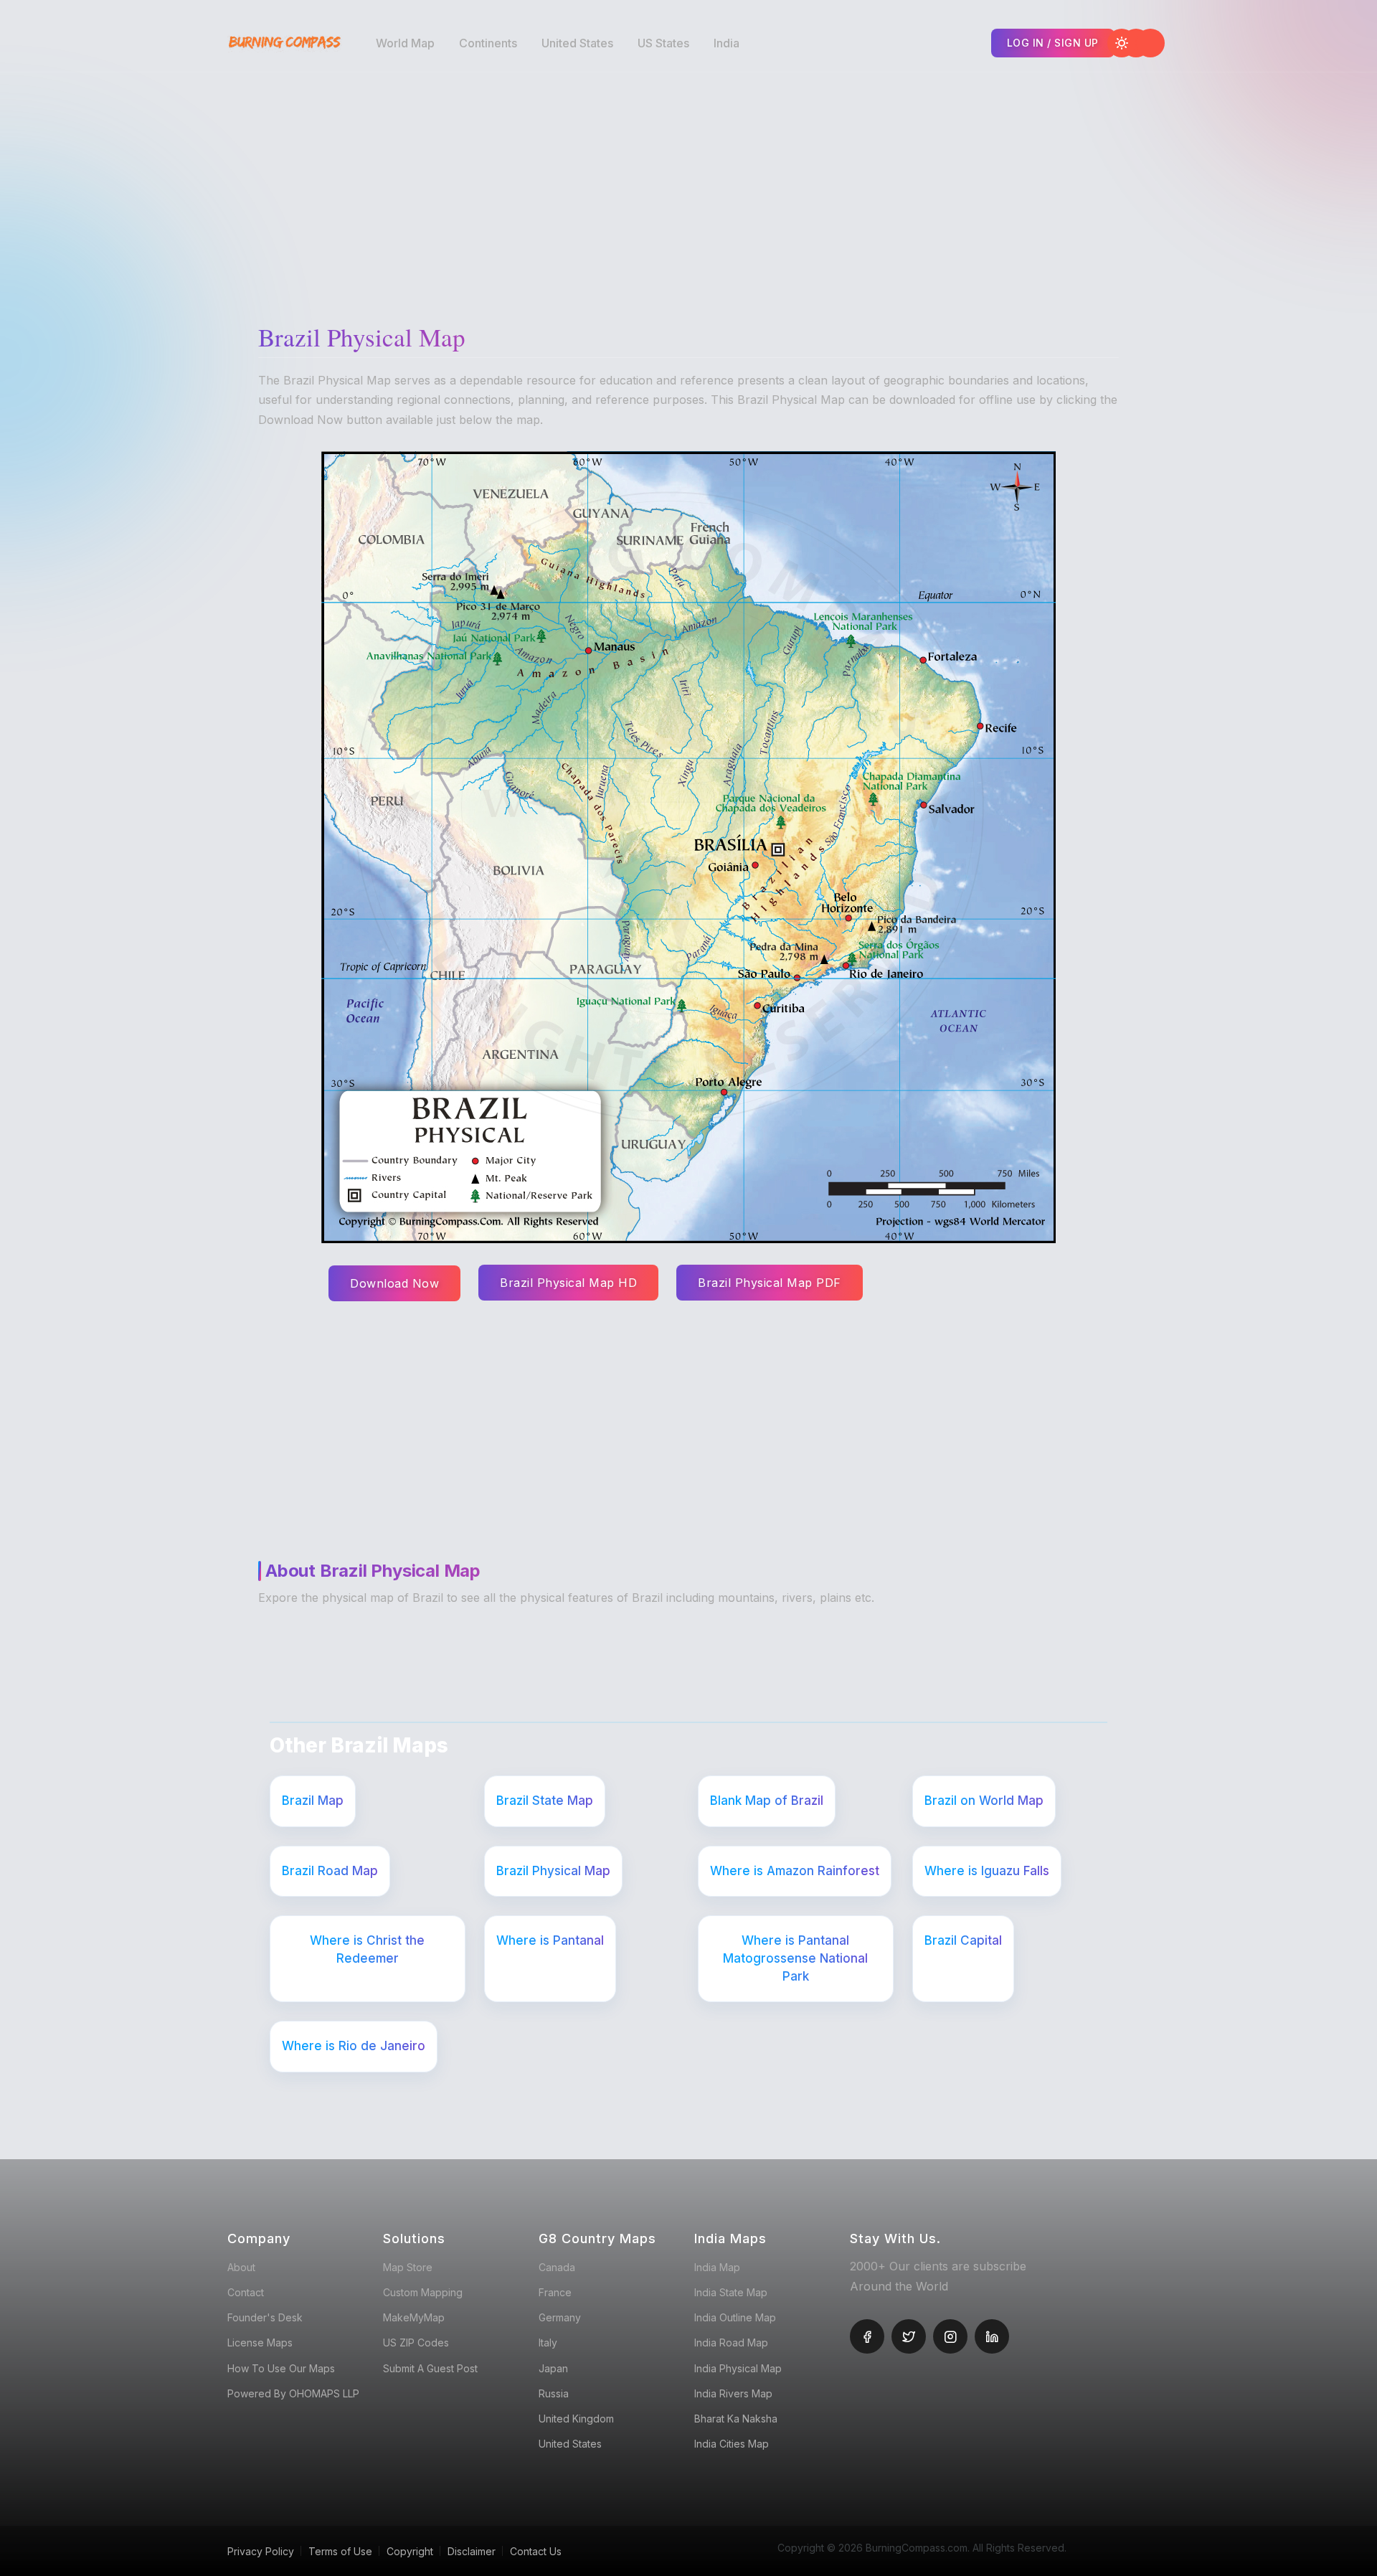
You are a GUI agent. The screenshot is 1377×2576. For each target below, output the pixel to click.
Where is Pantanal (550, 1940)
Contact (246, 2292)
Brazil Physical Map (553, 1871)
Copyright (410, 2551)
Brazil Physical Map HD (568, 1283)
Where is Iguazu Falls (987, 1871)
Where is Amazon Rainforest (795, 1871)
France (555, 2292)
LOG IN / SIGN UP (1053, 43)
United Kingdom (576, 2419)
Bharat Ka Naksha (736, 2419)
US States (663, 43)
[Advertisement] (692, 187)
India (727, 43)
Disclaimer (472, 2551)
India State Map (731, 2292)
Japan (553, 2368)
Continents (488, 43)
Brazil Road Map (330, 1871)
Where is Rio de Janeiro (354, 2046)
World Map (405, 43)
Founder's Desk (265, 2317)
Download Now (394, 1283)
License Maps (260, 2343)
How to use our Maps (281, 2368)
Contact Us (536, 2551)
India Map (717, 2267)
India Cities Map (732, 2444)
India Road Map (731, 2343)
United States (577, 43)
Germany (560, 2317)
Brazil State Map (545, 1801)
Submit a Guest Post (430, 2368)
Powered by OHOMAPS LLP (293, 2393)
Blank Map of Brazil (767, 1801)
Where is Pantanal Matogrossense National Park (795, 1958)
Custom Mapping (423, 2292)
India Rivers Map (733, 2393)
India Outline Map (735, 2317)
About (241, 2267)
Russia (554, 2393)
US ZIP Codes (416, 2343)
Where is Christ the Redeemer (367, 1949)
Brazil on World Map (984, 1801)
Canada (557, 2267)
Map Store (408, 2267)
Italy (548, 2343)
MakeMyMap (414, 2317)
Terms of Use (340, 2551)
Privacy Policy (261, 2551)
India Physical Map (738, 2368)
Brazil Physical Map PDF (770, 1283)
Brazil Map (313, 1801)
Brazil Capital (963, 1940)
